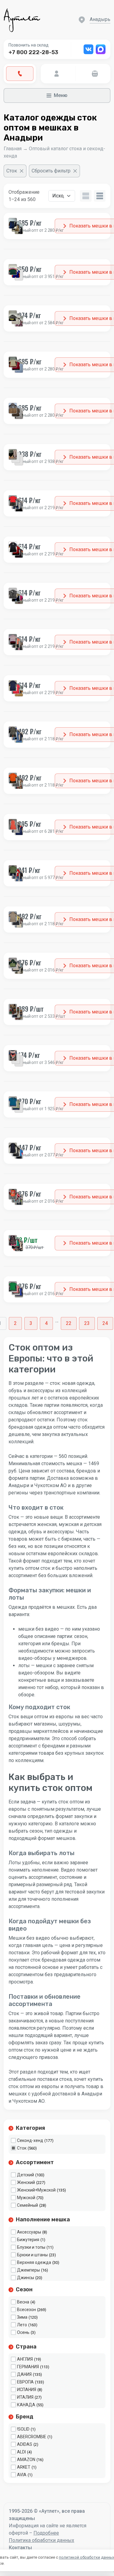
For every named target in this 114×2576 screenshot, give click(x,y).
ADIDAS (25, 2444)
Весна (23, 2302)
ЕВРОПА (25, 2382)
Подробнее (46, 2533)
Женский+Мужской (36, 2190)
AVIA (22, 2475)
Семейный (28, 2205)
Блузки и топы (31, 2247)
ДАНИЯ (24, 2374)
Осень (23, 2332)
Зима (22, 2317)
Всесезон (26, 2310)
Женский (26, 2182)
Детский (26, 2175)
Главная (13, 149)
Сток (22, 2148)
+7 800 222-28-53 (33, 52)
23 (87, 1323)
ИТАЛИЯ (25, 2397)
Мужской (26, 2198)
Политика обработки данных (41, 2540)
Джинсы (26, 2278)
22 (69, 1323)
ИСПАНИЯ (27, 2390)
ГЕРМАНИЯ (28, 2367)
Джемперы (28, 2270)
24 (105, 1323)
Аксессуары (29, 2232)
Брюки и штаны (32, 2255)
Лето (22, 2325)
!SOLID (23, 2429)
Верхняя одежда (34, 2262)
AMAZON (26, 2460)
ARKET (24, 2467)
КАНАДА (26, 2405)
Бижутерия (28, 2240)
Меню (61, 95)
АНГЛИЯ (25, 2359)
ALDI (21, 2452)
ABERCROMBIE (32, 2437)
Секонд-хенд (30, 2140)
